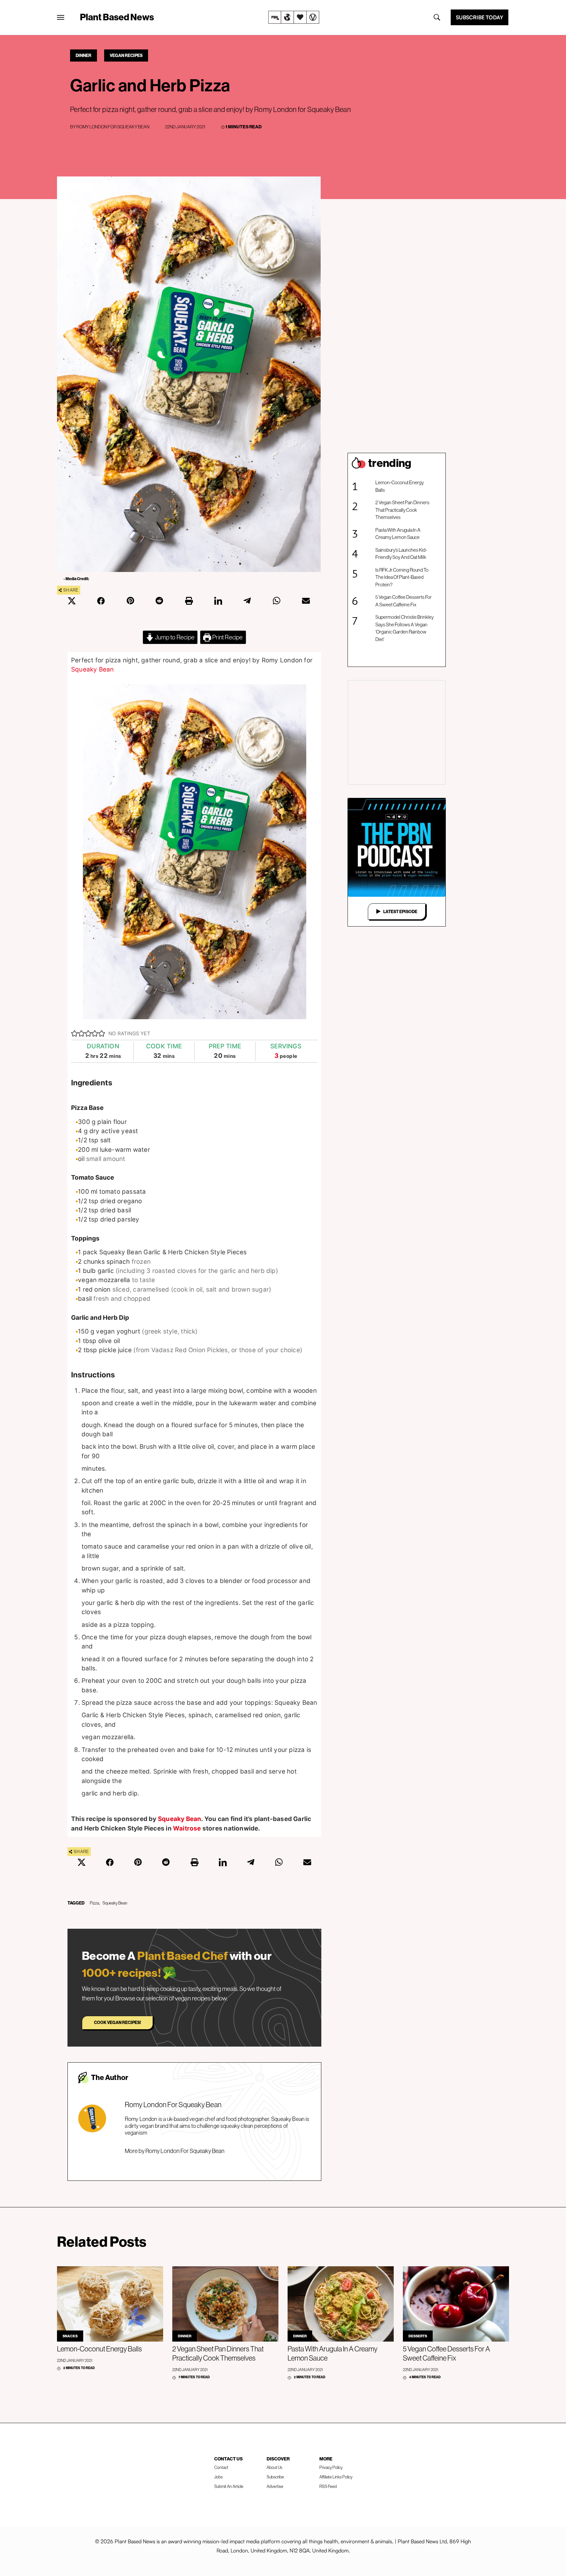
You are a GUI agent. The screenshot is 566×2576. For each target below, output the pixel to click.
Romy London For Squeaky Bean (113, 127)
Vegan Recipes (126, 55)
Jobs (218, 2477)
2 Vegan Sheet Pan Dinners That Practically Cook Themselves (402, 510)
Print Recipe (227, 637)
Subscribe (275, 2477)
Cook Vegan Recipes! (117, 2022)
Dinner (84, 55)
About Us (274, 2467)
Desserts (418, 2336)
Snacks (70, 2336)
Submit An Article (229, 2486)
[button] (75, 1034)
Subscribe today (480, 17)
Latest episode (400, 911)
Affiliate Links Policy (336, 2477)
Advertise (275, 2486)
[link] (294, 17)
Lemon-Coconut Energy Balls (400, 486)
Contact (221, 2467)
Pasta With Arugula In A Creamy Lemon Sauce (398, 534)
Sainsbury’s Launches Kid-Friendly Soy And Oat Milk (401, 554)
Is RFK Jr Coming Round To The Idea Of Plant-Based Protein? (402, 577)
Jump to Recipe (174, 637)
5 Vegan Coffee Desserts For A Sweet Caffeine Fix (404, 601)
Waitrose (187, 1828)
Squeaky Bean (93, 669)
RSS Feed (328, 2486)
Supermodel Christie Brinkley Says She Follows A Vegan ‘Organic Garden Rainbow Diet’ (405, 628)
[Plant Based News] (61, 17)
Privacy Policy (331, 2467)
